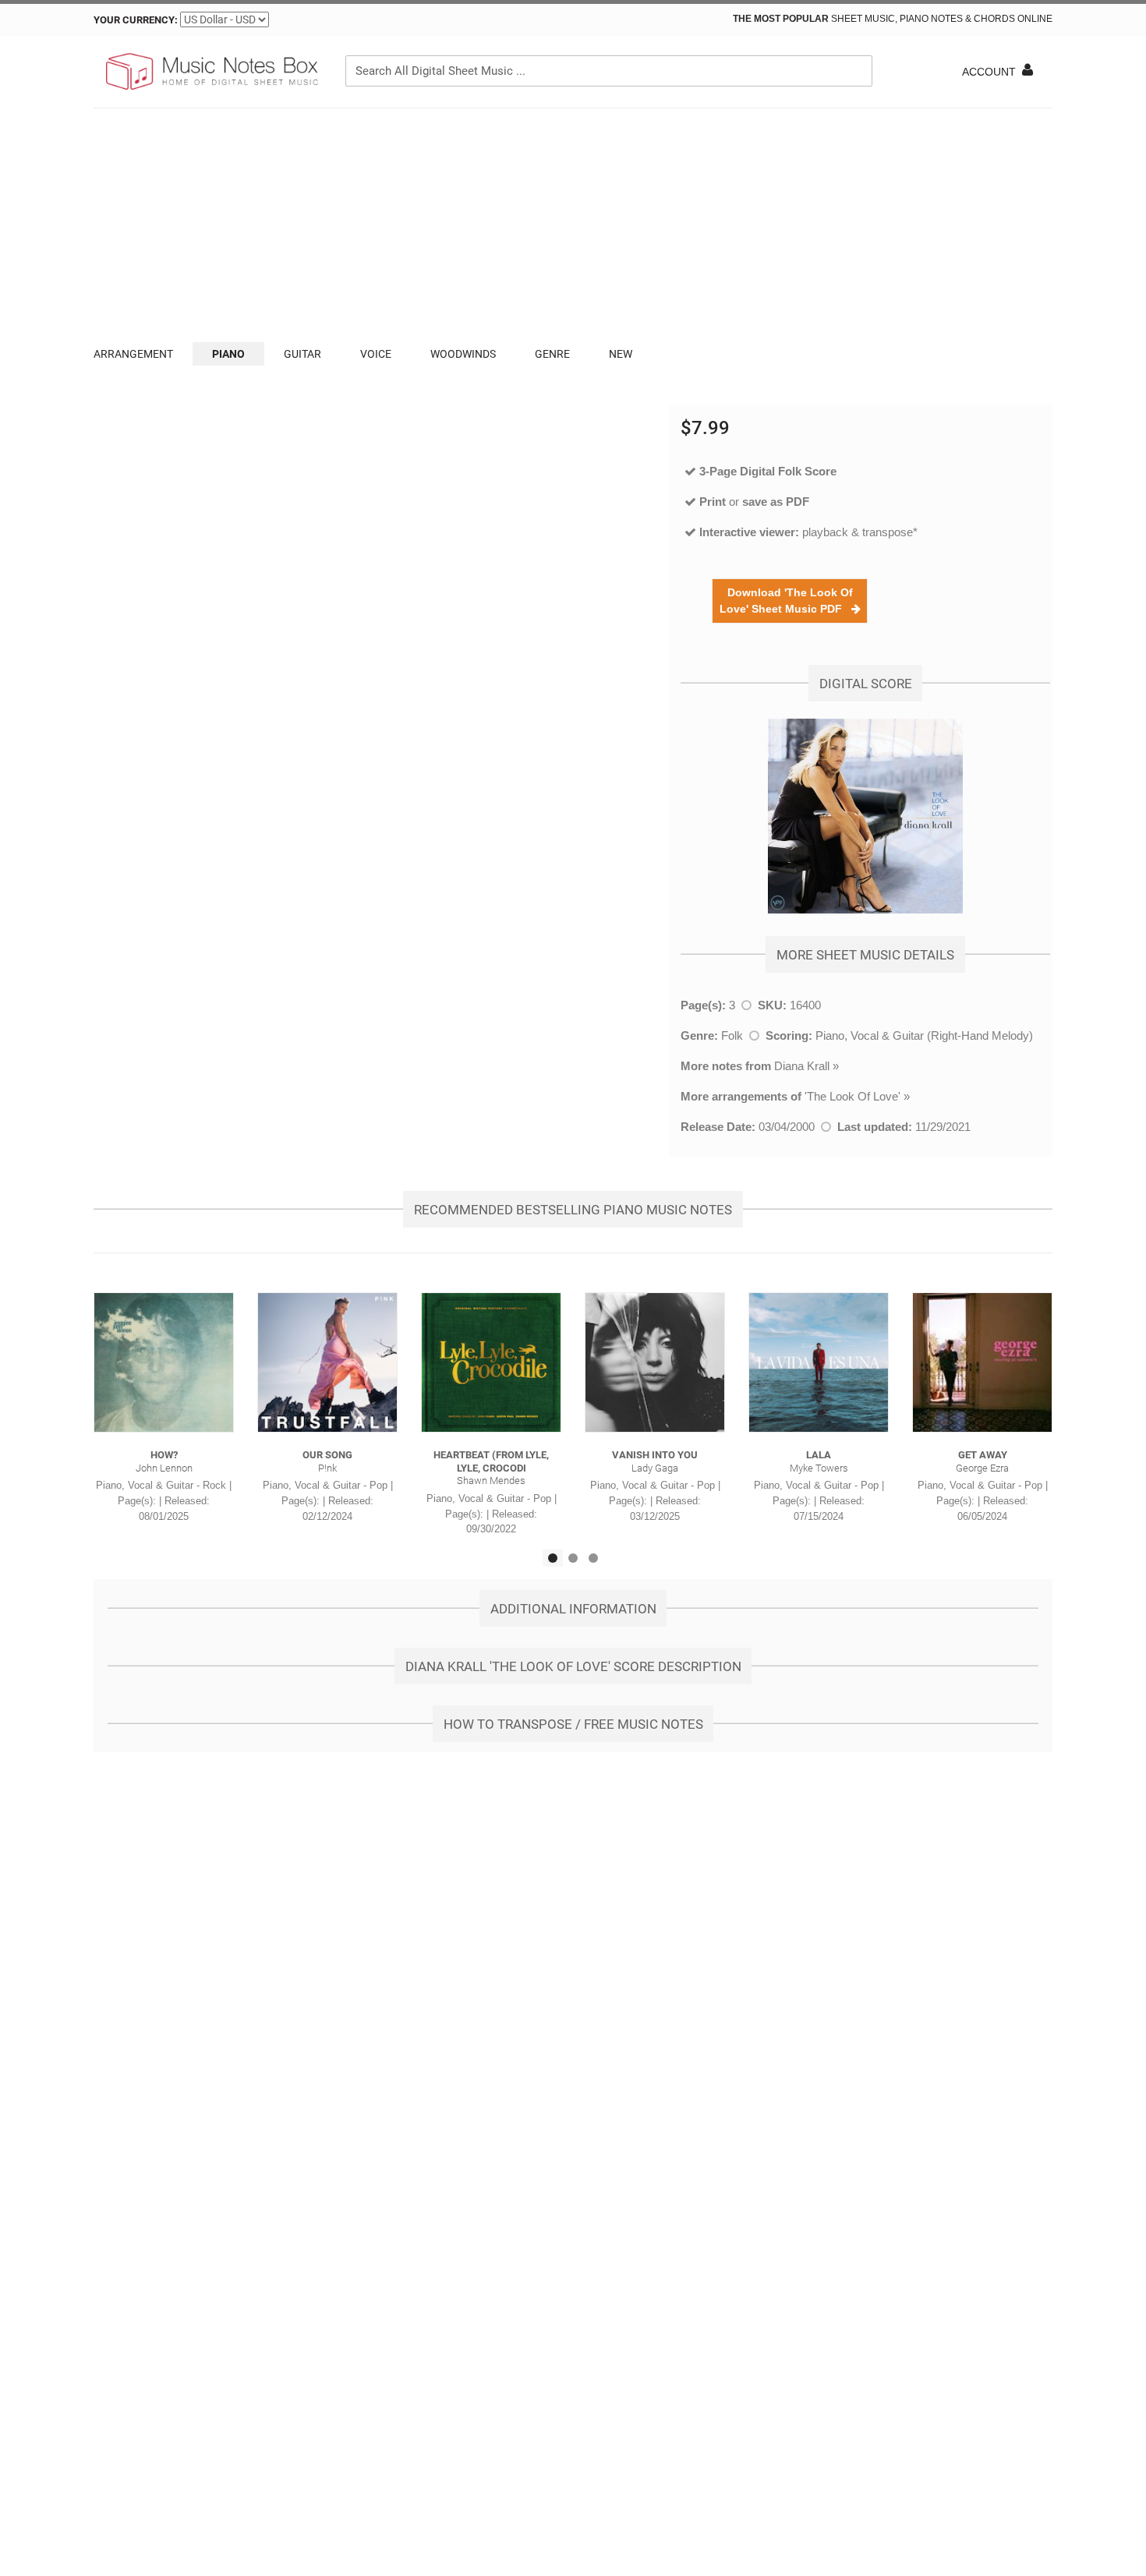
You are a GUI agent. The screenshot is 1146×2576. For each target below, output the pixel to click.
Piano (228, 354)
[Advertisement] (573, 225)
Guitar (302, 354)
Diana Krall (802, 1066)
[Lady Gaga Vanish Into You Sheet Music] (655, 1362)
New (621, 354)
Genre (552, 354)
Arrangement (133, 354)
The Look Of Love (852, 1096)
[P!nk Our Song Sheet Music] (327, 1362)
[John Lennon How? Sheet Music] (164, 1362)
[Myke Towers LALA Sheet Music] (819, 1362)
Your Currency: (136, 20)
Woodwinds (463, 354)
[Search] (857, 71)
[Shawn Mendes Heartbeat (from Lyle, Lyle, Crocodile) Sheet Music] (491, 1362)
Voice (376, 354)
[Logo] (210, 72)
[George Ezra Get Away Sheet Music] (982, 1362)
